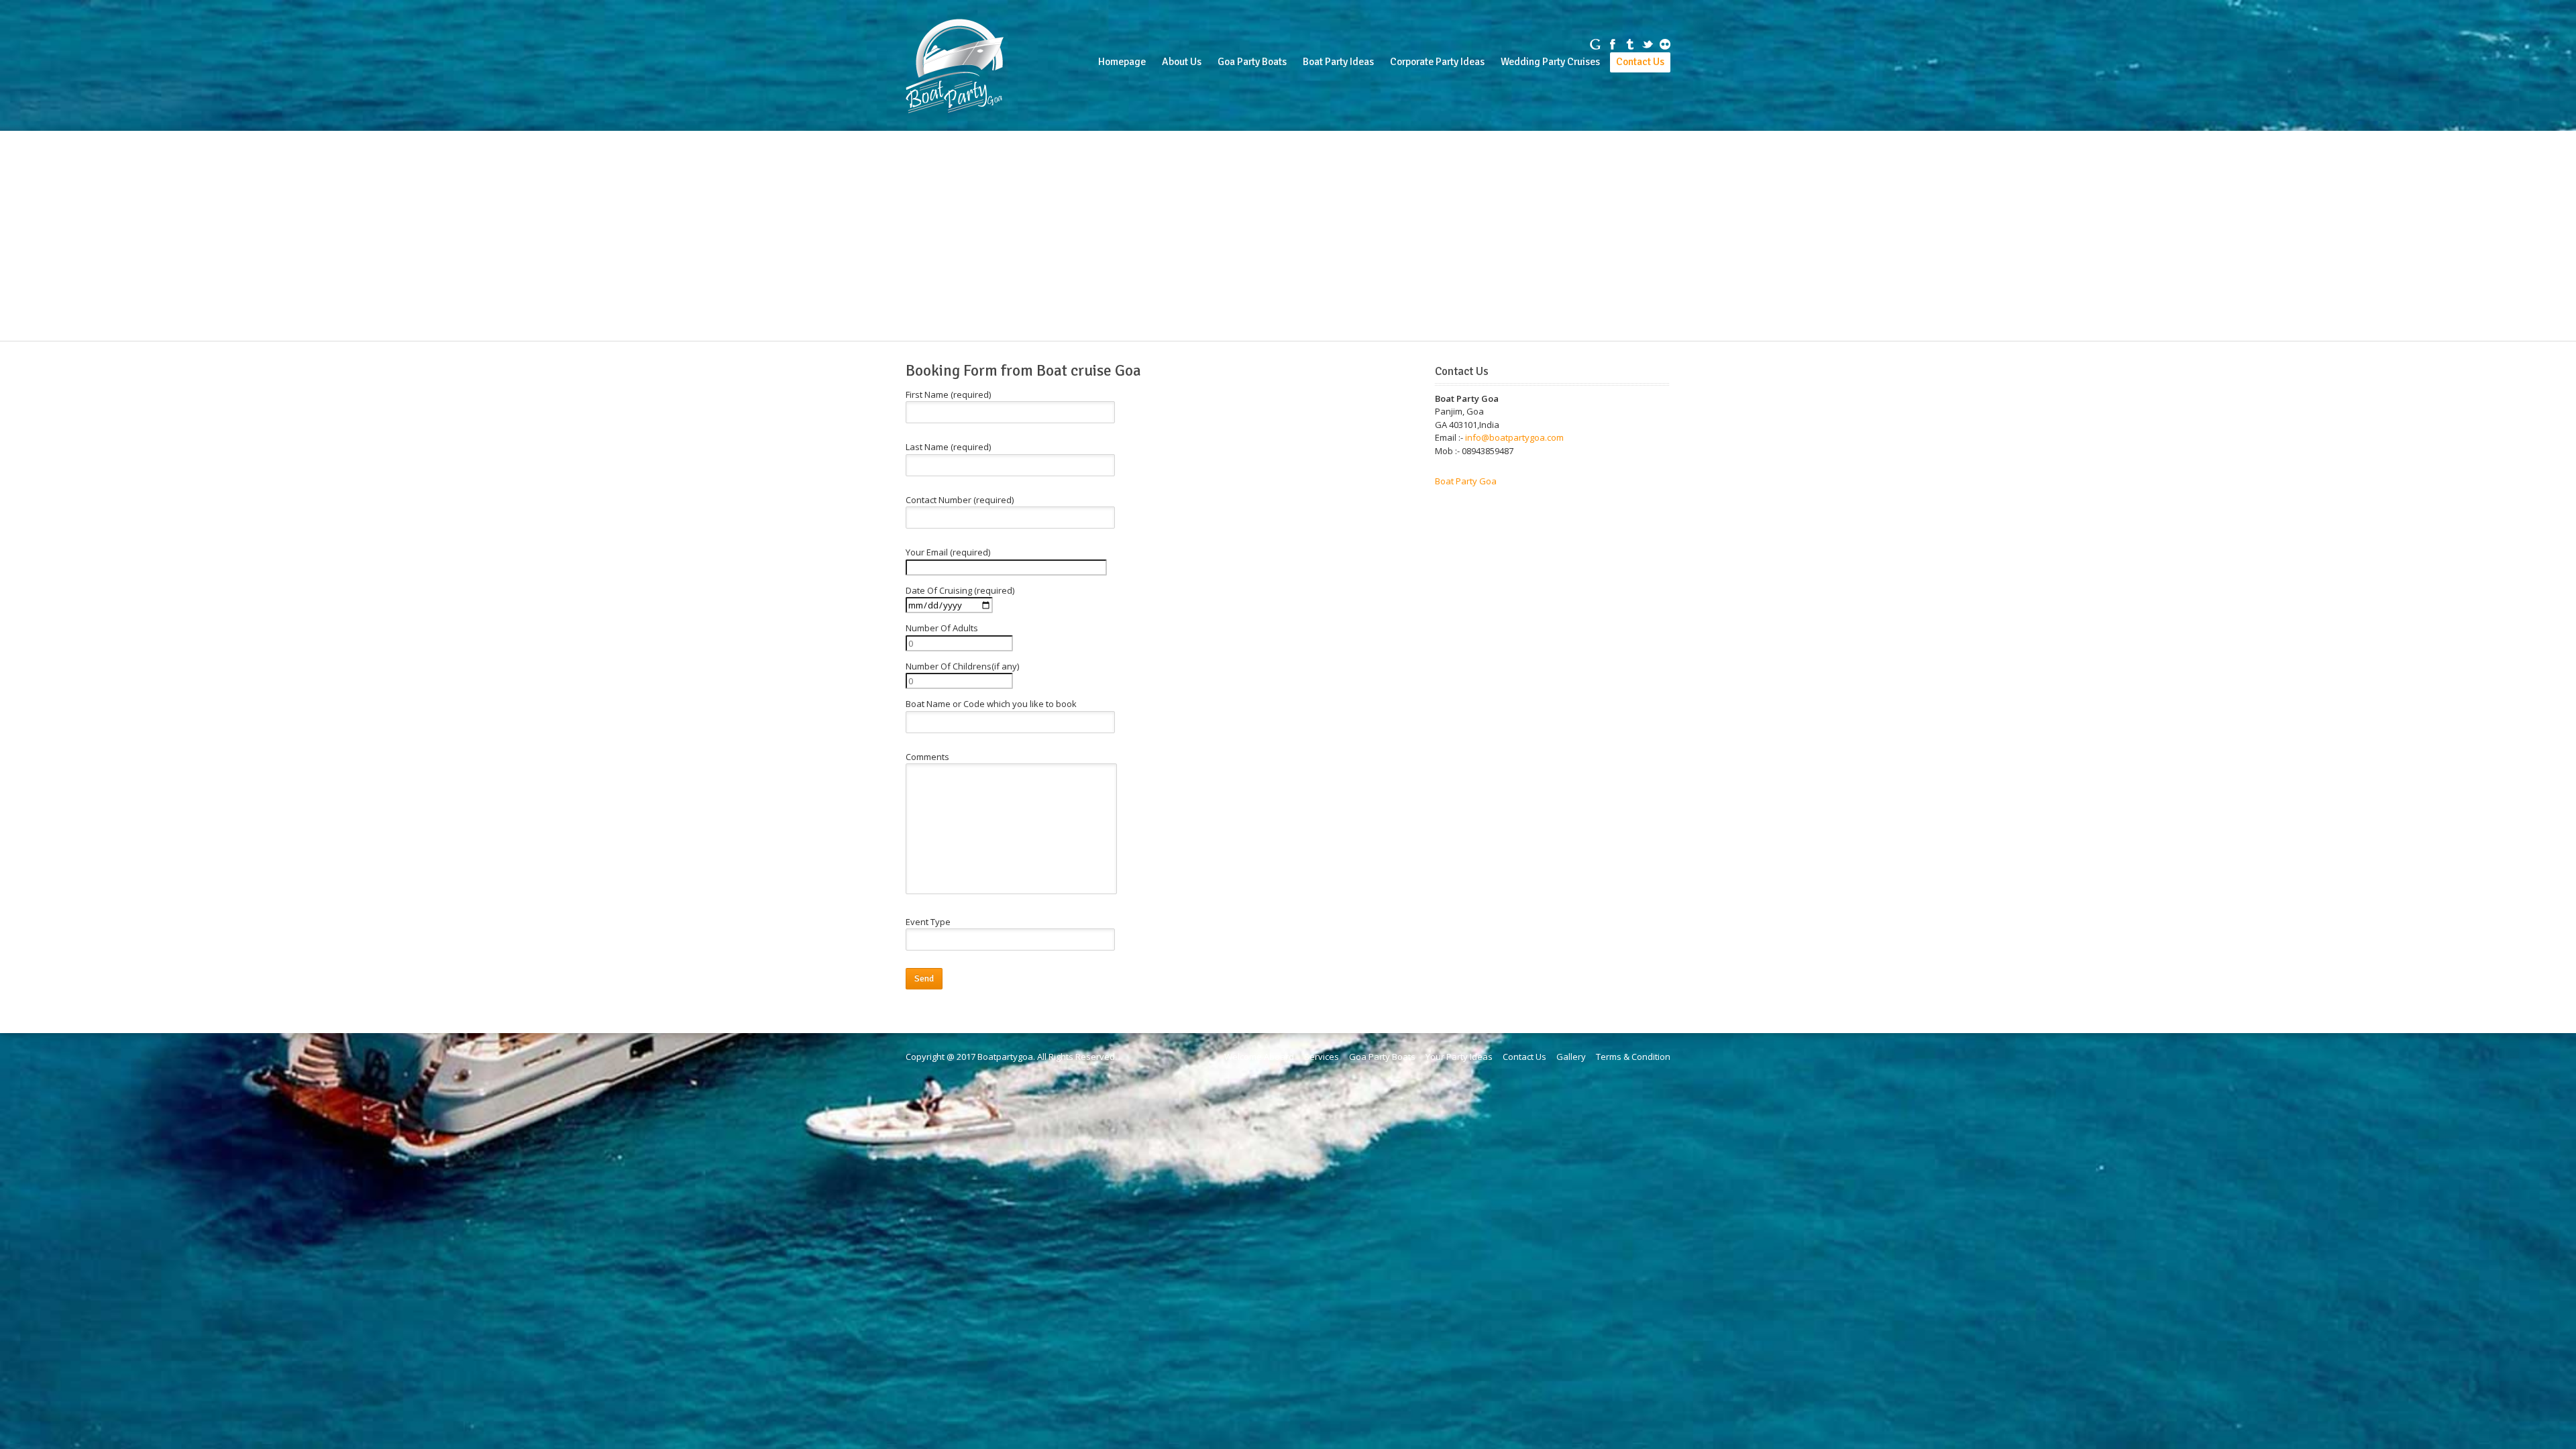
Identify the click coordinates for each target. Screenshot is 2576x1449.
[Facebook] (1613, 44)
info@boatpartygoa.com (1514, 437)
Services (1322, 1057)
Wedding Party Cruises (1550, 62)
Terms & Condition (1633, 1057)
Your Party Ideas (1459, 1057)
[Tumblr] (1630, 44)
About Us (1182, 62)
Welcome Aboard (1259, 1057)
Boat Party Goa (1466, 481)
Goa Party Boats (1252, 62)
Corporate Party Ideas (1437, 62)
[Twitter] (1648, 44)
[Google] (1595, 44)
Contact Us (1640, 62)
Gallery (1571, 1057)
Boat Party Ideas (1338, 62)
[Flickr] (1665, 44)
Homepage (1122, 62)
